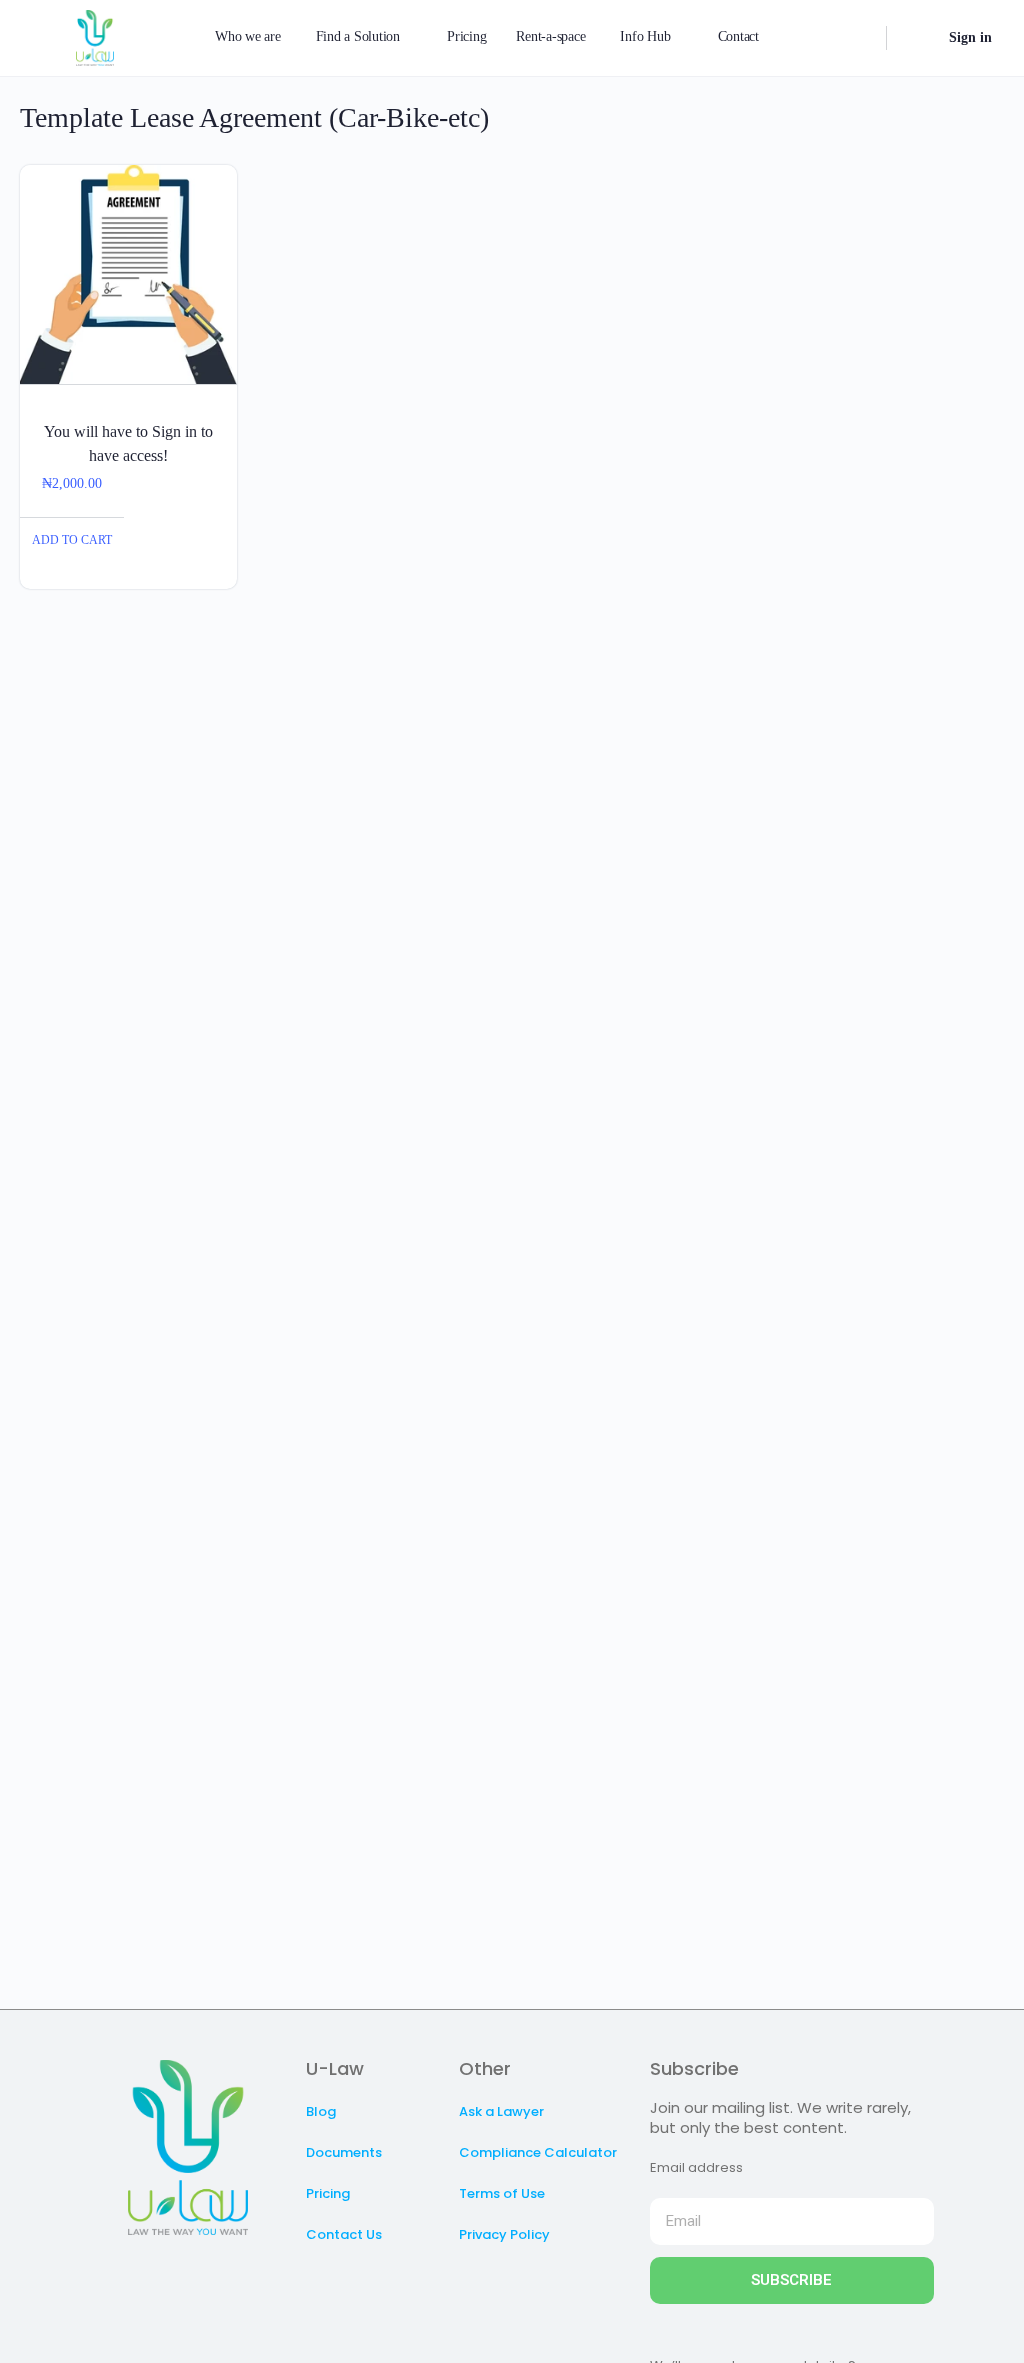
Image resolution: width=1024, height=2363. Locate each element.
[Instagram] (168, 2275)
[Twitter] (128, 2275)
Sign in (970, 37)
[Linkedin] (208, 2275)
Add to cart (72, 540)
